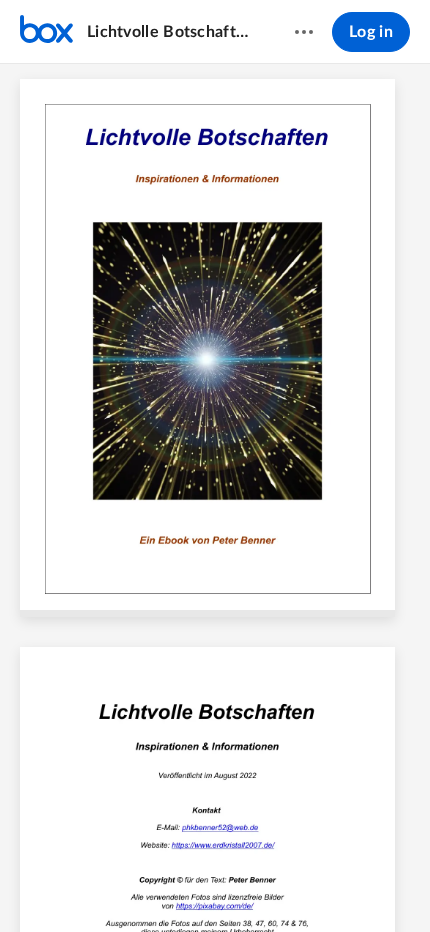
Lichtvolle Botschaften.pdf (171, 32)
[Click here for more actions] (304, 32)
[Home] (46, 32)
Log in (371, 32)
